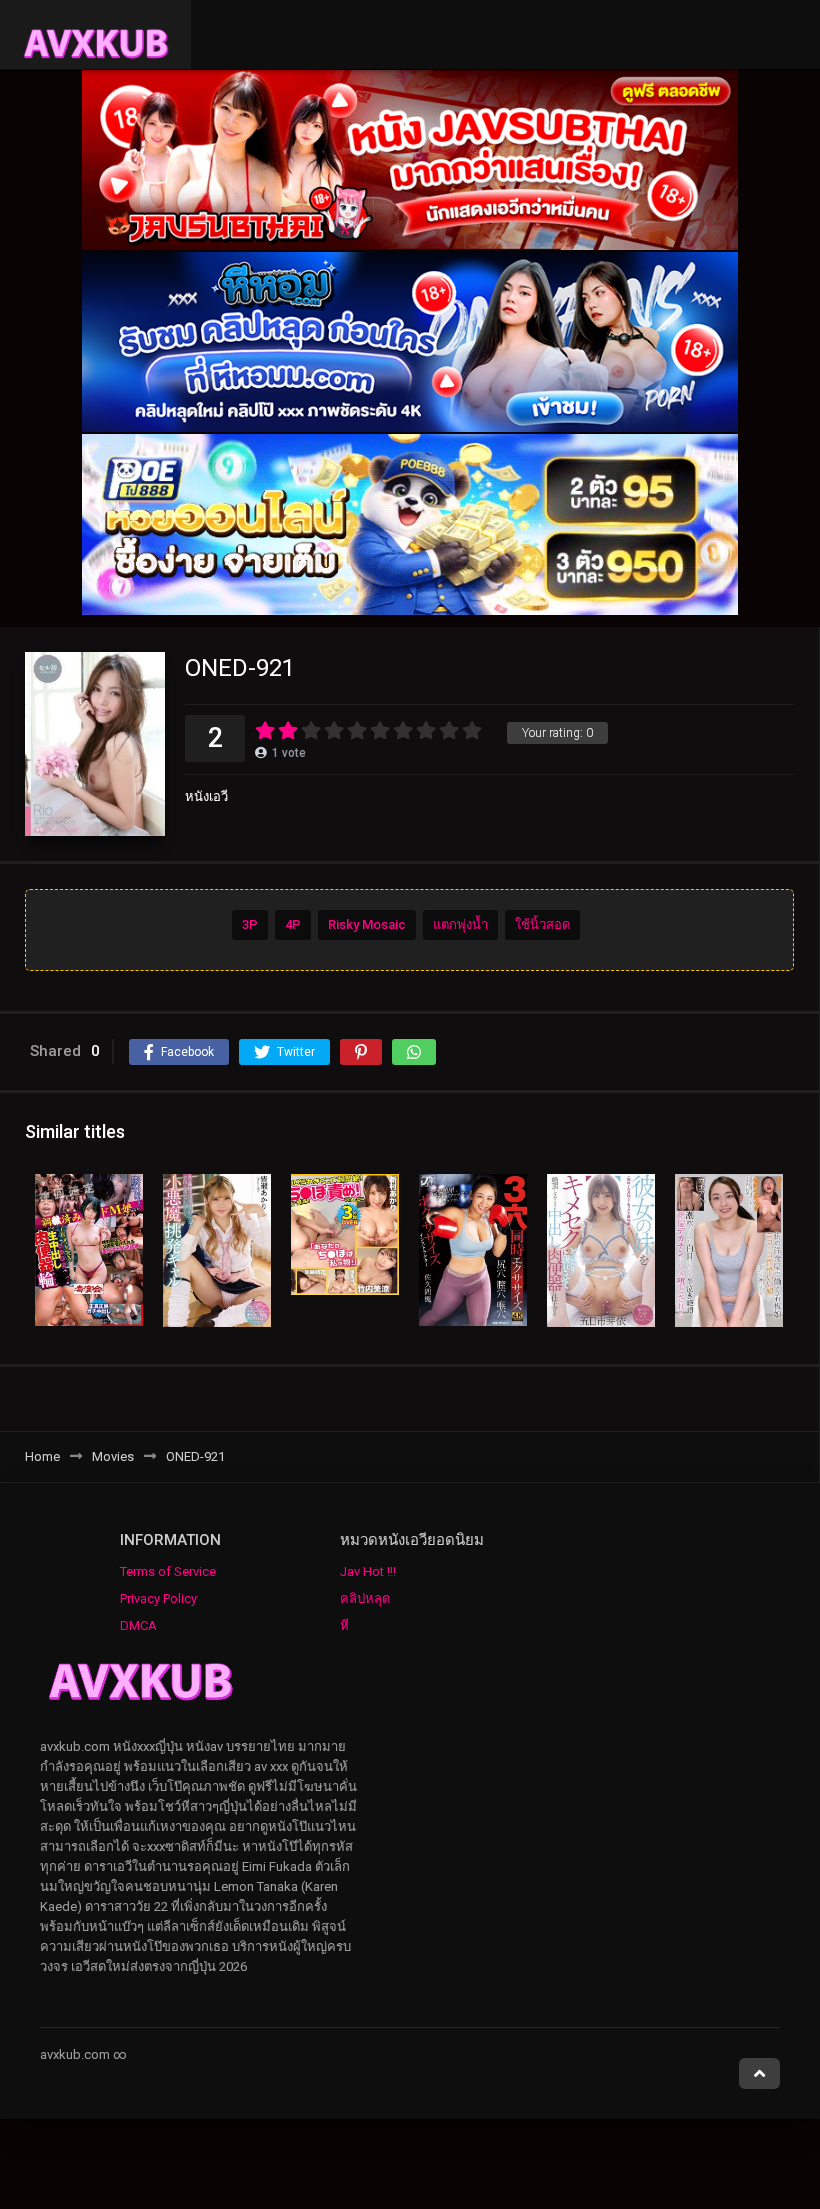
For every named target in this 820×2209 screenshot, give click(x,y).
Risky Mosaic (367, 924)
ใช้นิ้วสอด (542, 924)
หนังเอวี (206, 796)
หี (344, 1625)
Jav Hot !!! (368, 1571)
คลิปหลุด (365, 1598)
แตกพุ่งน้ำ (460, 924)
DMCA (138, 1625)
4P (293, 924)
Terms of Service (168, 1571)
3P (250, 924)
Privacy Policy (158, 1598)
